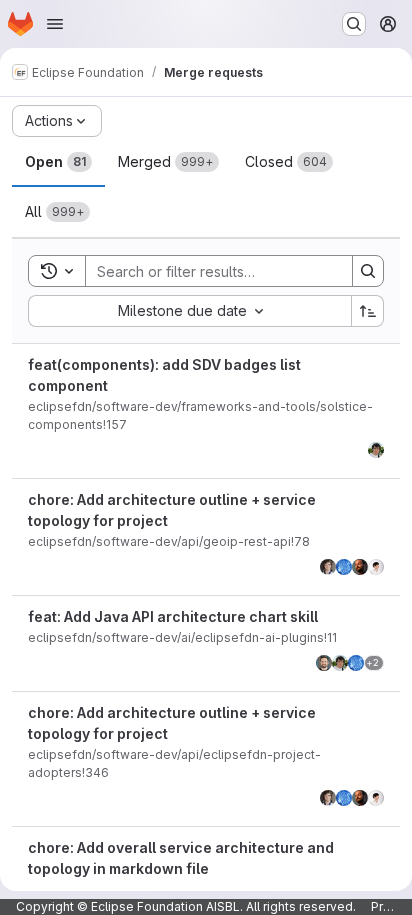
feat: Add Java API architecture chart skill (173, 616)
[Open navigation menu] (55, 24)
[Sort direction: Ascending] (368, 311)
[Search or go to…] (354, 24)
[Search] (368, 271)
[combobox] (189, 311)
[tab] (58, 162)
